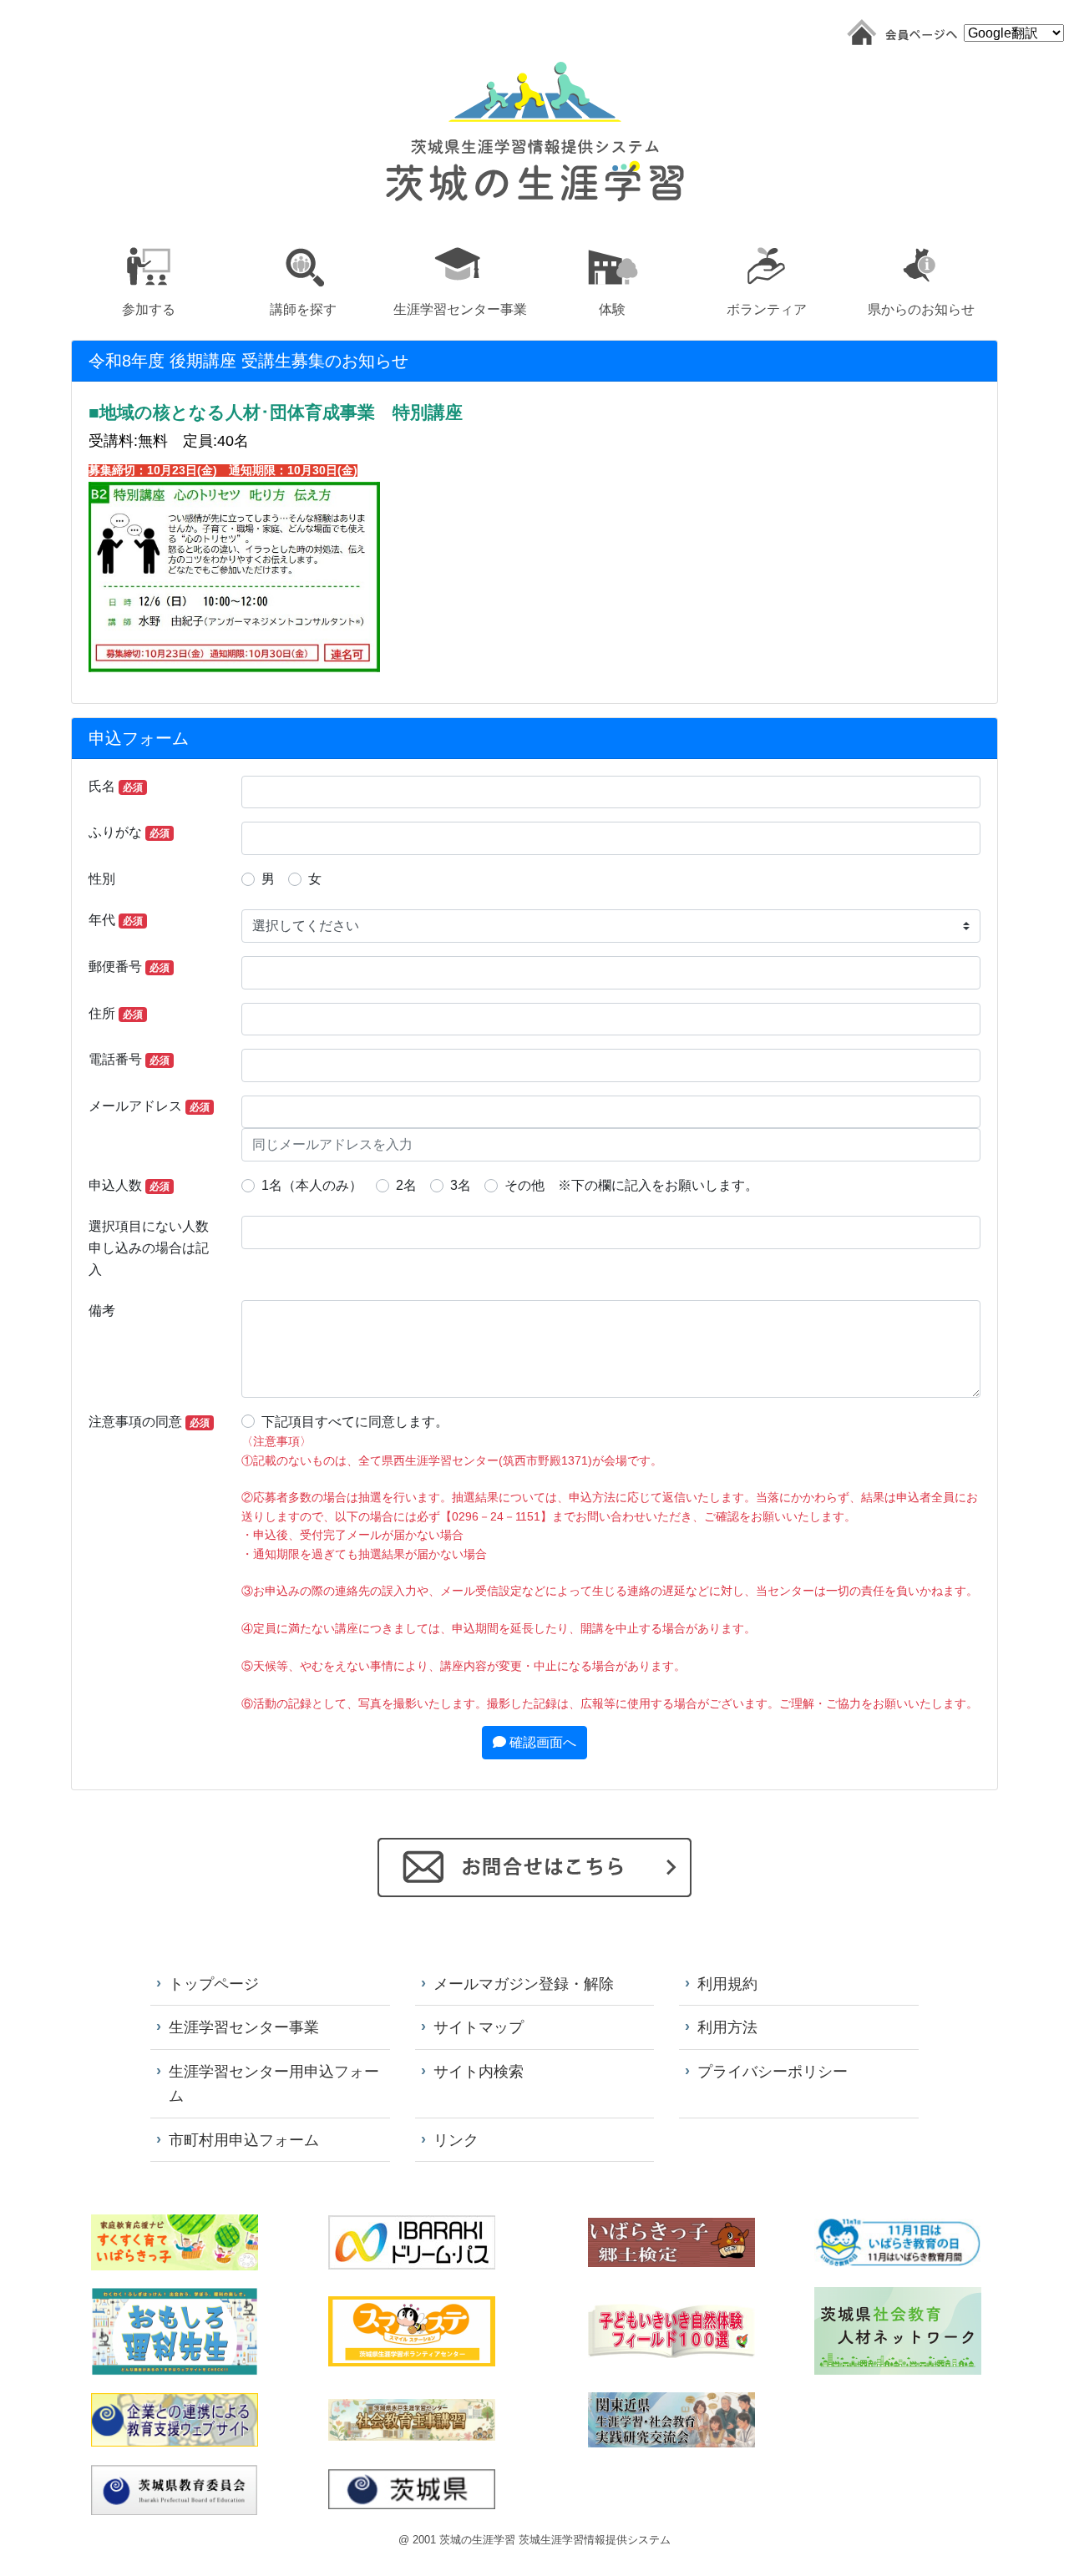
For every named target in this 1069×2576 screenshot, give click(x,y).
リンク (456, 2140)
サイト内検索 (479, 2071)
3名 (461, 1185)
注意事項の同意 (149, 1422)
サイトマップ (479, 2027)
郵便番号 (129, 967)
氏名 (116, 786)
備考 (102, 1311)
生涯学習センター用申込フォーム (274, 2083)
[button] (148, 278)
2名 (406, 1185)
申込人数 (129, 1185)
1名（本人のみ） (312, 1185)
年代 (116, 920)
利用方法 (727, 2027)
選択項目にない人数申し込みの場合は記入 (149, 1248)
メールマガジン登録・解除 (524, 1984)
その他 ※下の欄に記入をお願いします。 (631, 1185)
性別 (102, 879)
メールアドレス (149, 1106)
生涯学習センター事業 (244, 2027)
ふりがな (129, 832)
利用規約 (727, 1984)
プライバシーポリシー (773, 2071)
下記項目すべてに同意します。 (355, 1422)
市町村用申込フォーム (244, 2140)
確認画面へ (541, 1742)
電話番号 (129, 1059)
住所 (116, 1013)
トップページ (214, 1984)
